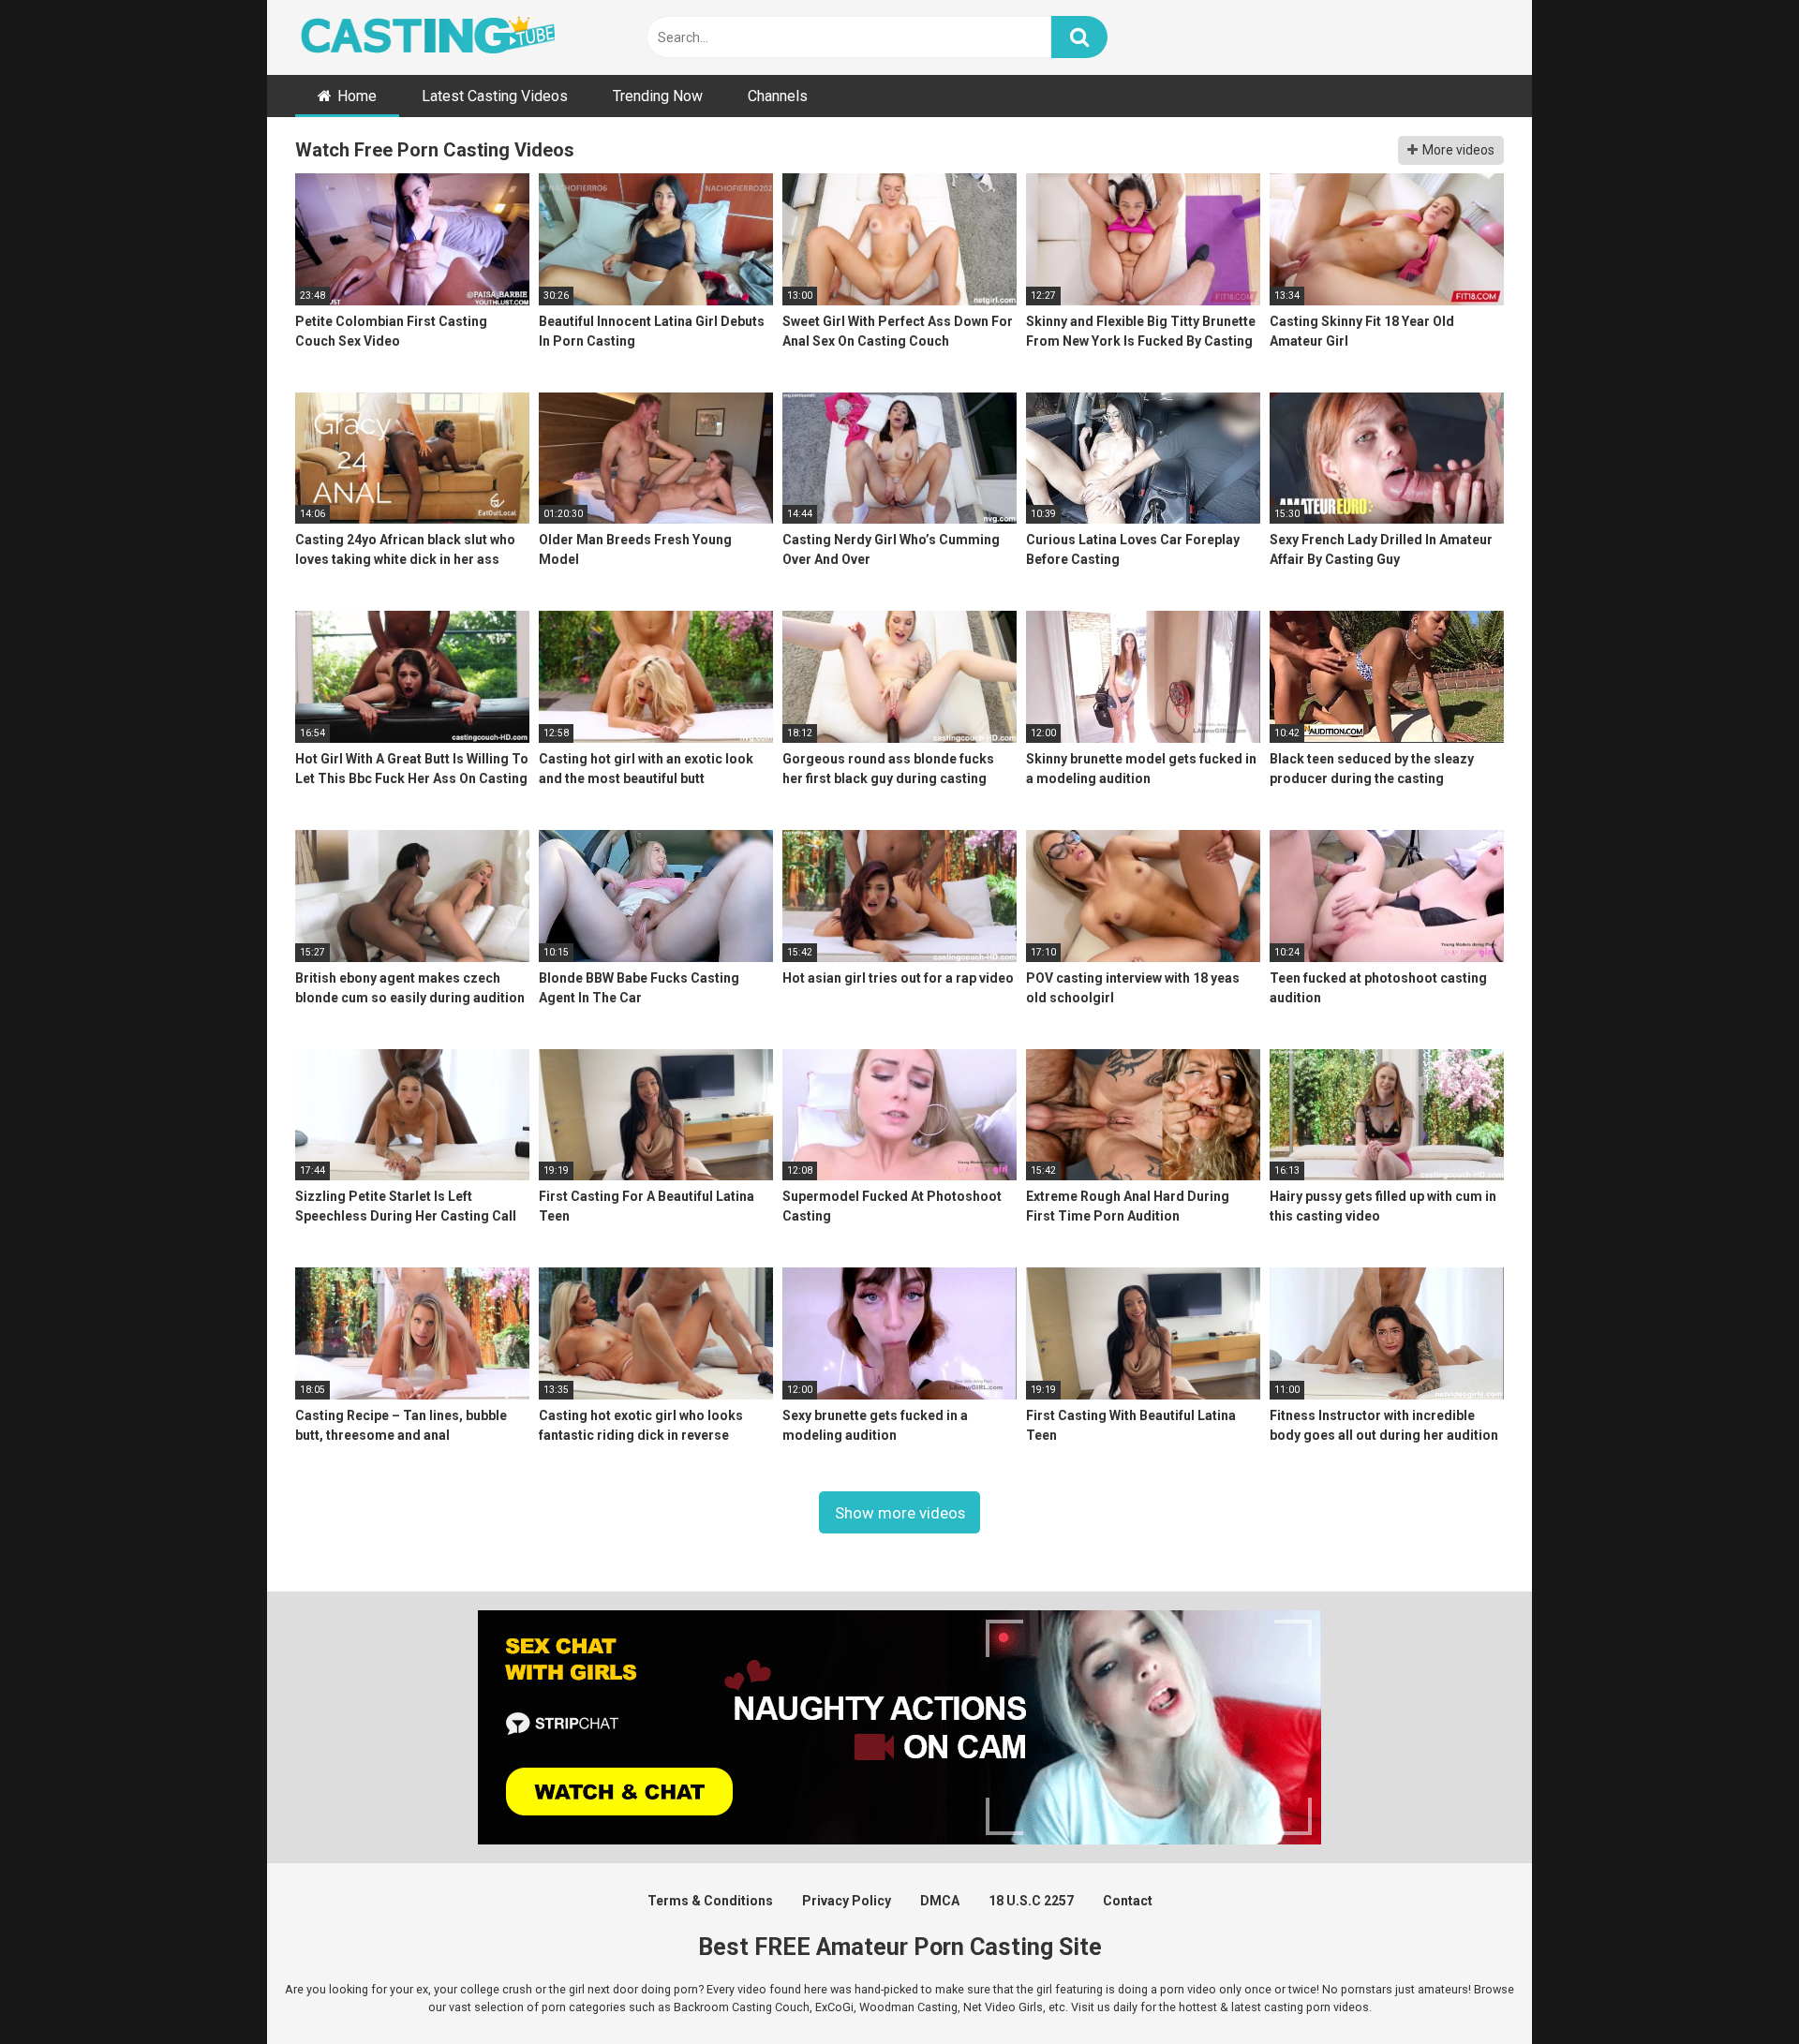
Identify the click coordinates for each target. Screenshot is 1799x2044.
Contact (1128, 1901)
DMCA (940, 1901)
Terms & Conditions (710, 1901)
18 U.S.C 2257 (1031, 1901)
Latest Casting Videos (495, 96)
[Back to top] (1736, 1987)
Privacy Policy (847, 1901)
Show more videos (900, 1513)
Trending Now (658, 96)
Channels (778, 96)
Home (357, 96)
